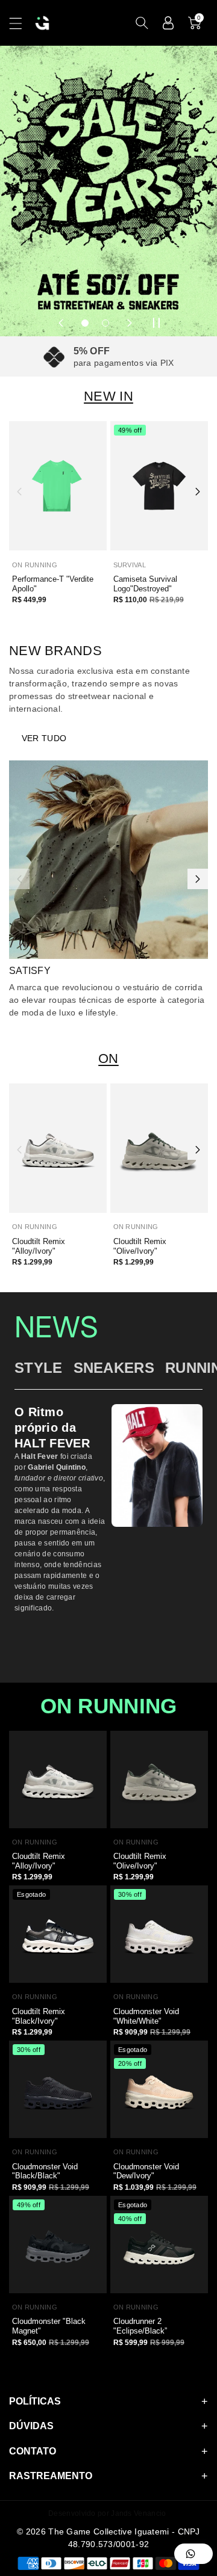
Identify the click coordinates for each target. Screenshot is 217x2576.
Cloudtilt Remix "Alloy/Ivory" (39, 1246)
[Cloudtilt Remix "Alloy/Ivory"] (58, 1148)
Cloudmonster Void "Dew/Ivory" (146, 2171)
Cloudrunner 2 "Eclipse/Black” (140, 2326)
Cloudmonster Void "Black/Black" (45, 2171)
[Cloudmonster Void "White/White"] (159, 1934)
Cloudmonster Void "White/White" (146, 2016)
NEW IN (108, 396)
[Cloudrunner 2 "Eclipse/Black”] (159, 2245)
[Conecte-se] (168, 23)
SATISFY (30, 971)
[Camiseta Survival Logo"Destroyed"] (159, 486)
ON (108, 1058)
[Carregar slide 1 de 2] (85, 323)
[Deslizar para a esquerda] (19, 491)
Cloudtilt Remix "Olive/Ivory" (140, 1246)
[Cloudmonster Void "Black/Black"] (58, 2089)
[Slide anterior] (61, 323)
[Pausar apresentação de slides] (156, 323)
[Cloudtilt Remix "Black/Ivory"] (58, 1934)
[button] (21, 23)
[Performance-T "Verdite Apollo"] (58, 486)
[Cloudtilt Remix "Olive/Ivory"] (159, 1148)
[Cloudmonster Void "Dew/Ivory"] (159, 2089)
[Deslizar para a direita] (198, 491)
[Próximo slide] (130, 323)
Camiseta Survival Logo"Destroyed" (145, 584)
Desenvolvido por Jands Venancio (107, 2513)
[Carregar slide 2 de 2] (105, 323)
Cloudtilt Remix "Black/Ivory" (39, 2016)
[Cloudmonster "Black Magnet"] (58, 2245)
